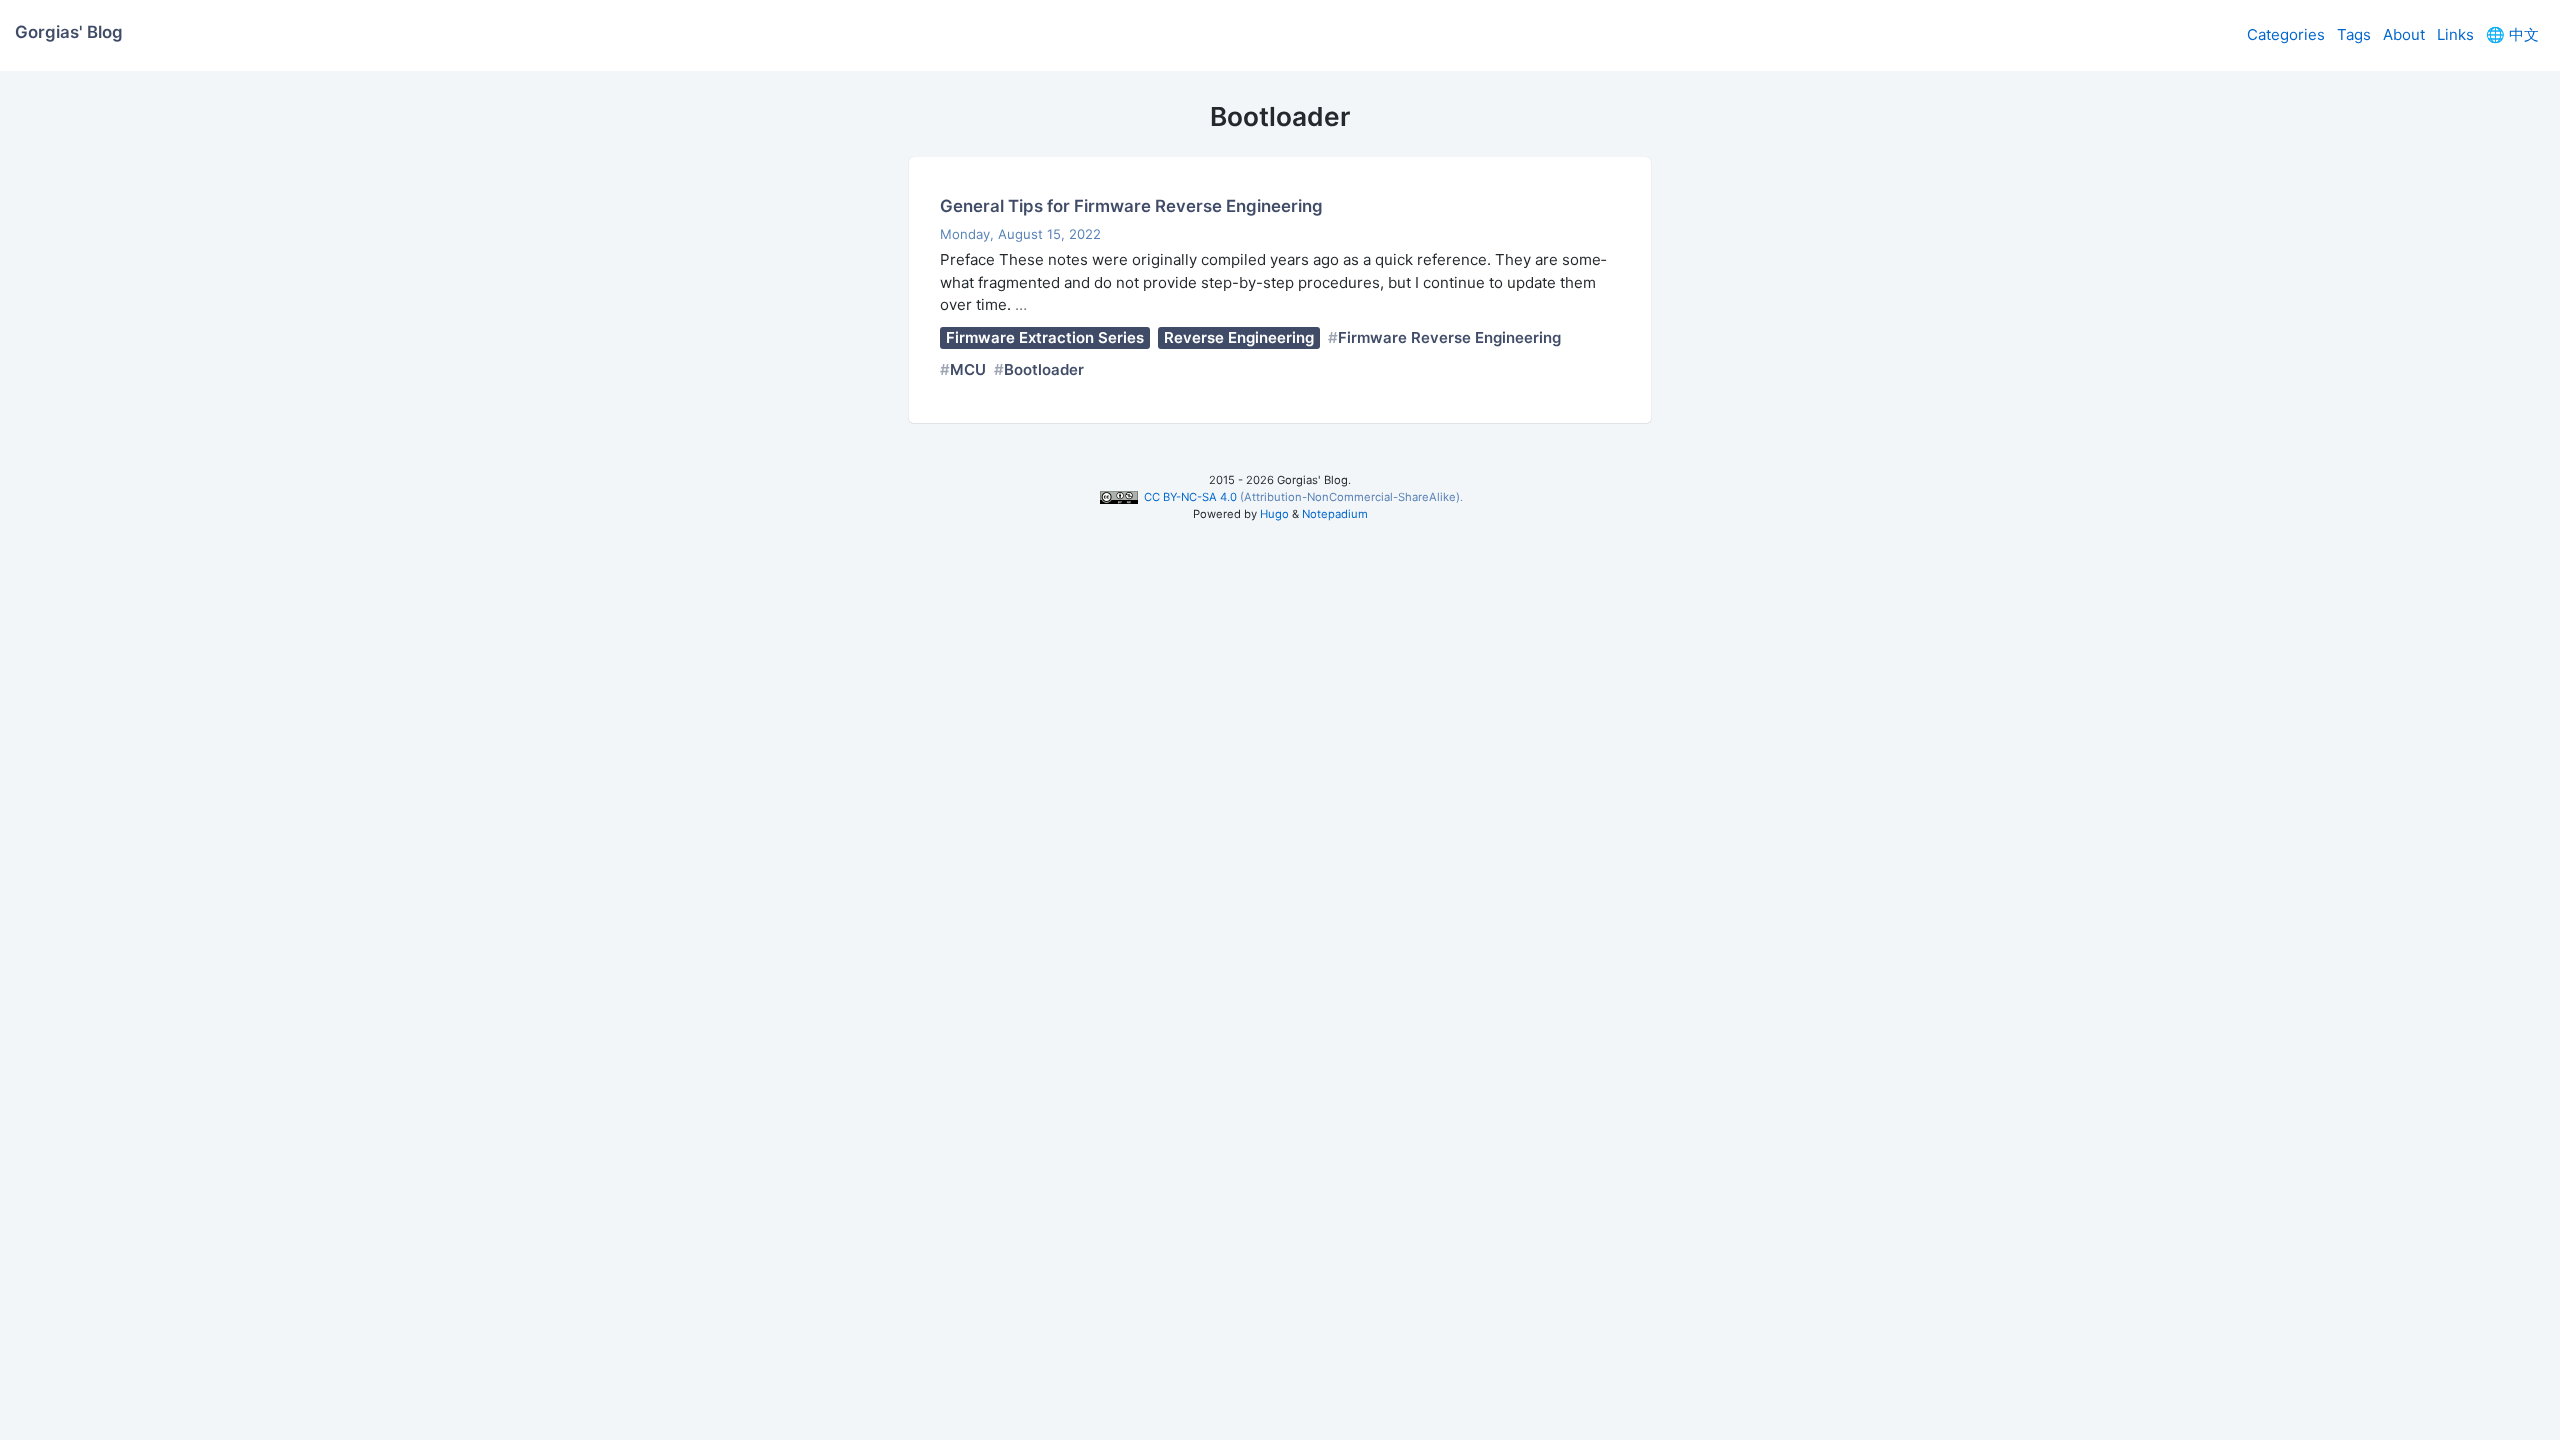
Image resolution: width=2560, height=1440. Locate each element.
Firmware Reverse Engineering (1449, 337)
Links (2455, 34)
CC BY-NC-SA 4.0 (1190, 497)
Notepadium (1335, 514)
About (2404, 34)
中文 (2512, 34)
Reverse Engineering (1239, 337)
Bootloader (1044, 369)
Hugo (1274, 514)
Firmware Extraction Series (1045, 337)
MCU (968, 369)
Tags (2354, 34)
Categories (2286, 34)
